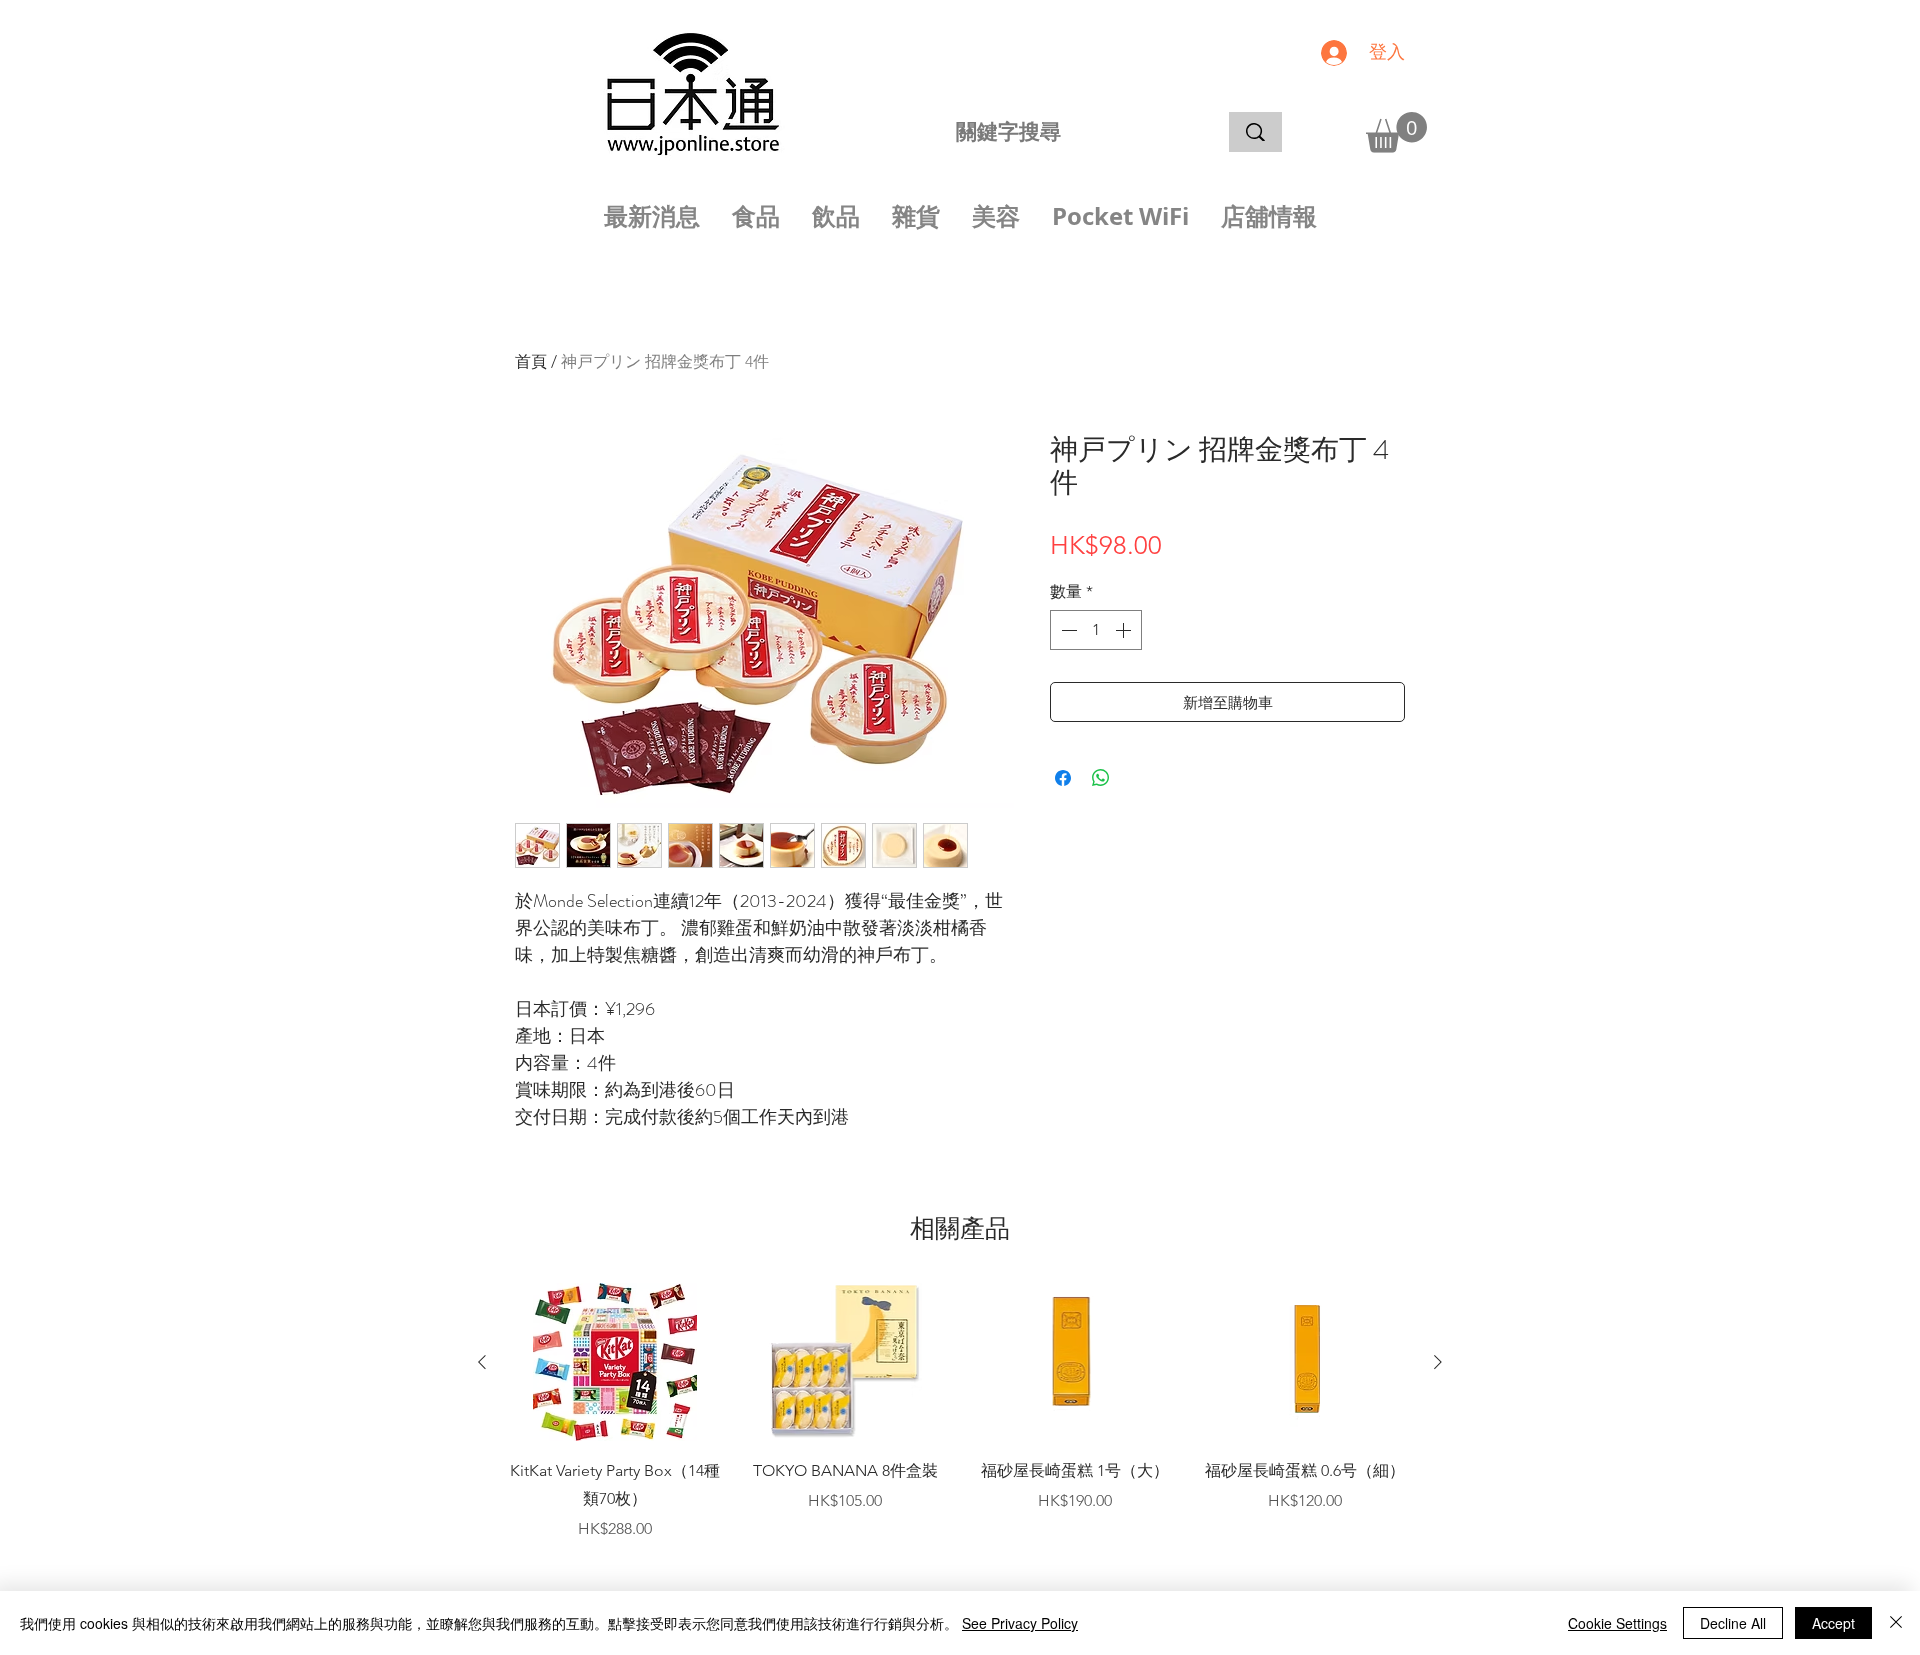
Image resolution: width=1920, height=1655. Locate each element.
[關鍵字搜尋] (1255, 132)
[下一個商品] (1438, 1362)
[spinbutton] (1096, 630)
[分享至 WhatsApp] (1101, 778)
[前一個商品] (482, 1362)
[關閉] (1896, 1623)
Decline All (1733, 1623)
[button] (1396, 132)
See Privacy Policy (1020, 1623)
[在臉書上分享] (1063, 778)
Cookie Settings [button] (1617, 1623)
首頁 (531, 361)
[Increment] (1125, 630)
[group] (960, 1426)
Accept (1833, 1623)
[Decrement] (1067, 630)
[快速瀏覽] (615, 1362)
